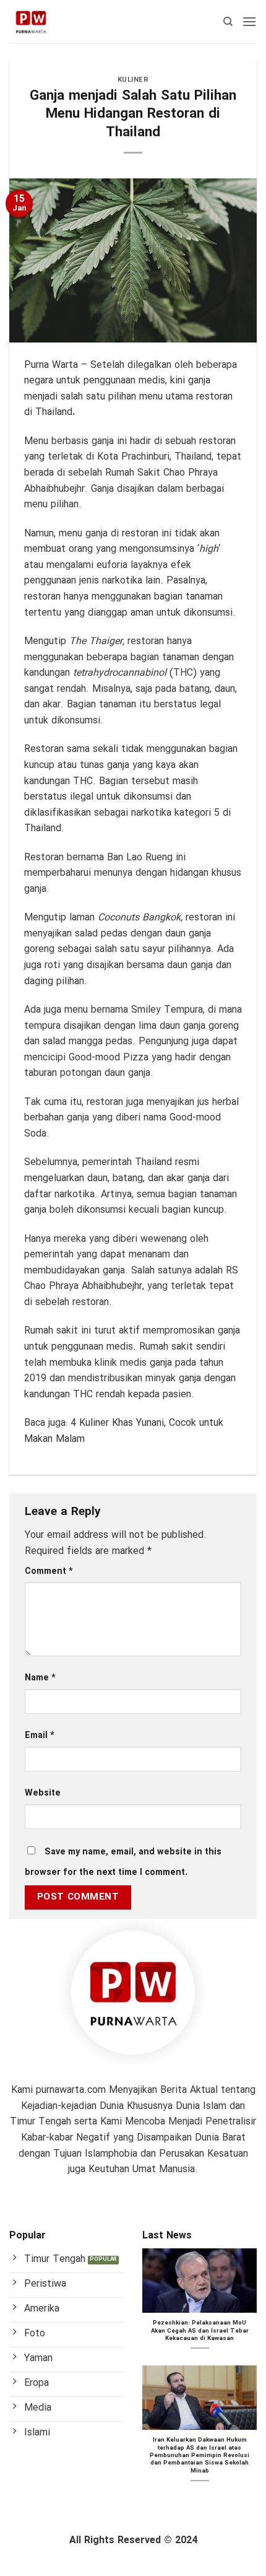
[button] (249, 21)
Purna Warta (51, 365)
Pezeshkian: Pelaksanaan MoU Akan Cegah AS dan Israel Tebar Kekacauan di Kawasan (200, 2331)
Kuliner (133, 80)
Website (43, 1793)
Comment (49, 1572)
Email (40, 1736)
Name (40, 1678)
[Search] (228, 22)
